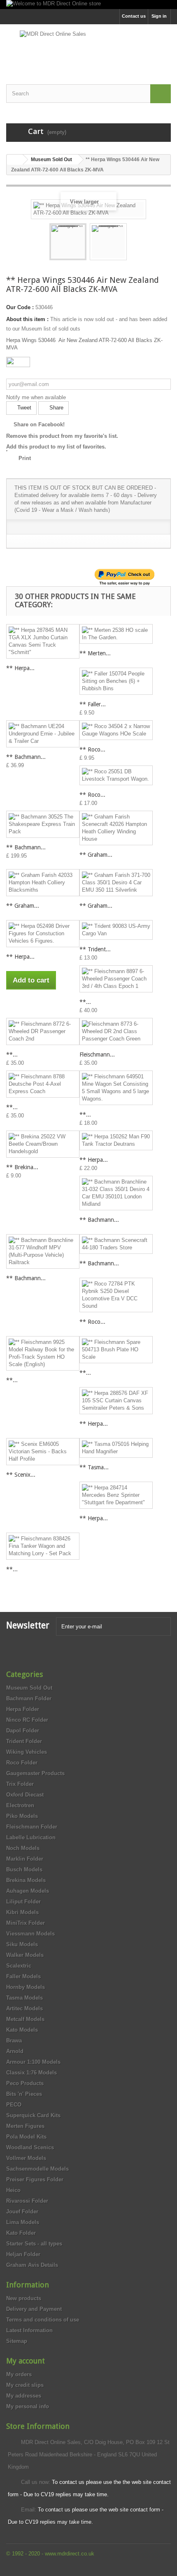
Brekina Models (26, 1880)
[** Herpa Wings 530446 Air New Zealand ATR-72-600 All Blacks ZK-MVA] (68, 242)
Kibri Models (22, 1912)
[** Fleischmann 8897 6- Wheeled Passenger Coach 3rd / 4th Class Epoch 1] (116, 979)
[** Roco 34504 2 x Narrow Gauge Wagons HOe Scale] (116, 730)
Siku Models (22, 1944)
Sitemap (17, 2341)
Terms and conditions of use (43, 2320)
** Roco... (92, 749)
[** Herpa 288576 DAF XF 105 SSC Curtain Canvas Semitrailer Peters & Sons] (116, 1401)
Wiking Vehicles (27, 1752)
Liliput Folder (23, 1902)
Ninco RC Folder (27, 1720)
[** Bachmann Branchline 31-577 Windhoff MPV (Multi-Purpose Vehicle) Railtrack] (43, 1251)
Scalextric (19, 1966)
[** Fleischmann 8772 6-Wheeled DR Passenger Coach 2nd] (43, 1031)
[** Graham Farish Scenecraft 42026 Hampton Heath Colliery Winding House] (116, 828)
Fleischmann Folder (32, 1827)
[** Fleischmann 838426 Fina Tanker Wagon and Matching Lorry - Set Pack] (43, 1546)
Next (134, 243)
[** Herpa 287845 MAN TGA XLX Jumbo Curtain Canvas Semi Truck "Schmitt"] (43, 641)
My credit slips (25, 2385)
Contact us (134, 16)
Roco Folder (22, 1763)
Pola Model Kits (26, 2137)
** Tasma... (94, 1467)
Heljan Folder (23, 2254)
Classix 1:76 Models (31, 2073)
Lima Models (23, 2222)
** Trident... (95, 949)
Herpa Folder (23, 1709)
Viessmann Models (30, 1934)
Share (56, 408)
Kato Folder (21, 2233)
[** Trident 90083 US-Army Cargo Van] (116, 930)
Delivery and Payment (34, 2309)
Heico (13, 2190)
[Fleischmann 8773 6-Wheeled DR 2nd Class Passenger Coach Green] (116, 1031)
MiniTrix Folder (26, 1923)
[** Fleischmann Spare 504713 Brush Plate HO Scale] (116, 1350)
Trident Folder (24, 1741)
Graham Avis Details (32, 2265)
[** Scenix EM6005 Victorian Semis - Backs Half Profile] (43, 1452)
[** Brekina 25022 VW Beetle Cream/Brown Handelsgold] (43, 1144)
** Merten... (95, 653)
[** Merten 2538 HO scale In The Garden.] (116, 634)
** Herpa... (20, 668)
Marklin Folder (25, 1859)
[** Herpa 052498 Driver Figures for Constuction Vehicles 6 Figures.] (43, 934)
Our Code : (20, 307)
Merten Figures (25, 2126)
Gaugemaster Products (35, 1773)
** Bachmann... (26, 757)
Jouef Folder (22, 2212)
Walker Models (25, 1955)
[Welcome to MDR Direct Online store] (88, 5)
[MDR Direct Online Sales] (88, 47)
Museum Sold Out (29, 1688)
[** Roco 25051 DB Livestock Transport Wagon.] (116, 775)
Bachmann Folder (29, 1698)
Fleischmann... (97, 1054)
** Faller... (93, 704)
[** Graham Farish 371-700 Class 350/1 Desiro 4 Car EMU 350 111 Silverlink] (116, 883)
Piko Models (22, 1816)
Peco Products (25, 2083)
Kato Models (22, 2030)
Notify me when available (36, 397)
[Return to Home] (15, 160)
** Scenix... (21, 1475)
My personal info (28, 2406)
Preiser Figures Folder (35, 2179)
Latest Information (29, 2330)
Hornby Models (26, 1987)
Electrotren (20, 1805)
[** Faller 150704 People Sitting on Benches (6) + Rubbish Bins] (116, 681)
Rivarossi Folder (27, 2201)
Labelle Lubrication (31, 1837)
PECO (14, 2105)
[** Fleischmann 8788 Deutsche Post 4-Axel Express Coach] (43, 1084)
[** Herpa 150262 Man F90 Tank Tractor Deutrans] (116, 1140)
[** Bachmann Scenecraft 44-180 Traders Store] (116, 1244)
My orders (19, 2374)
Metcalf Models (25, 2019)
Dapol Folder (23, 1731)
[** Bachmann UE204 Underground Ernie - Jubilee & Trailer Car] (43, 734)
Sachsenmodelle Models (37, 2169)
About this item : (27, 319)
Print (25, 458)
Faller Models (23, 1976)
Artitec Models (24, 2008)
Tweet (23, 408)
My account (26, 2361)
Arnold (15, 2051)
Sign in (159, 16)
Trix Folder (20, 1784)
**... (85, 1002)
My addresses (24, 2396)
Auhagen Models (28, 1891)
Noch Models (23, 1848)
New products (24, 2298)
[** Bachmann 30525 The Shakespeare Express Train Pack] (43, 824)
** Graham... (96, 855)
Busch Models (24, 1870)
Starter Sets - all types (34, 2244)
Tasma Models (24, 1998)
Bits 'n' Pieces (24, 2094)
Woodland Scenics (30, 2147)
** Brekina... (22, 1167)
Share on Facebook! (39, 424)
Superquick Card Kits (33, 2115)
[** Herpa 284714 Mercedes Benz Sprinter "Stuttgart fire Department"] (116, 1495)
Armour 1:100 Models (33, 2062)
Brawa (14, 2041)
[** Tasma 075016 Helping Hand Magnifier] (116, 1448)
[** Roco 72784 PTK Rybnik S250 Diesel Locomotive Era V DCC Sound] (116, 1295)
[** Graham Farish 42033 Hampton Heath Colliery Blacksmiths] (43, 883)
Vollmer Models (26, 2158)
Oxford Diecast (25, 1795)
